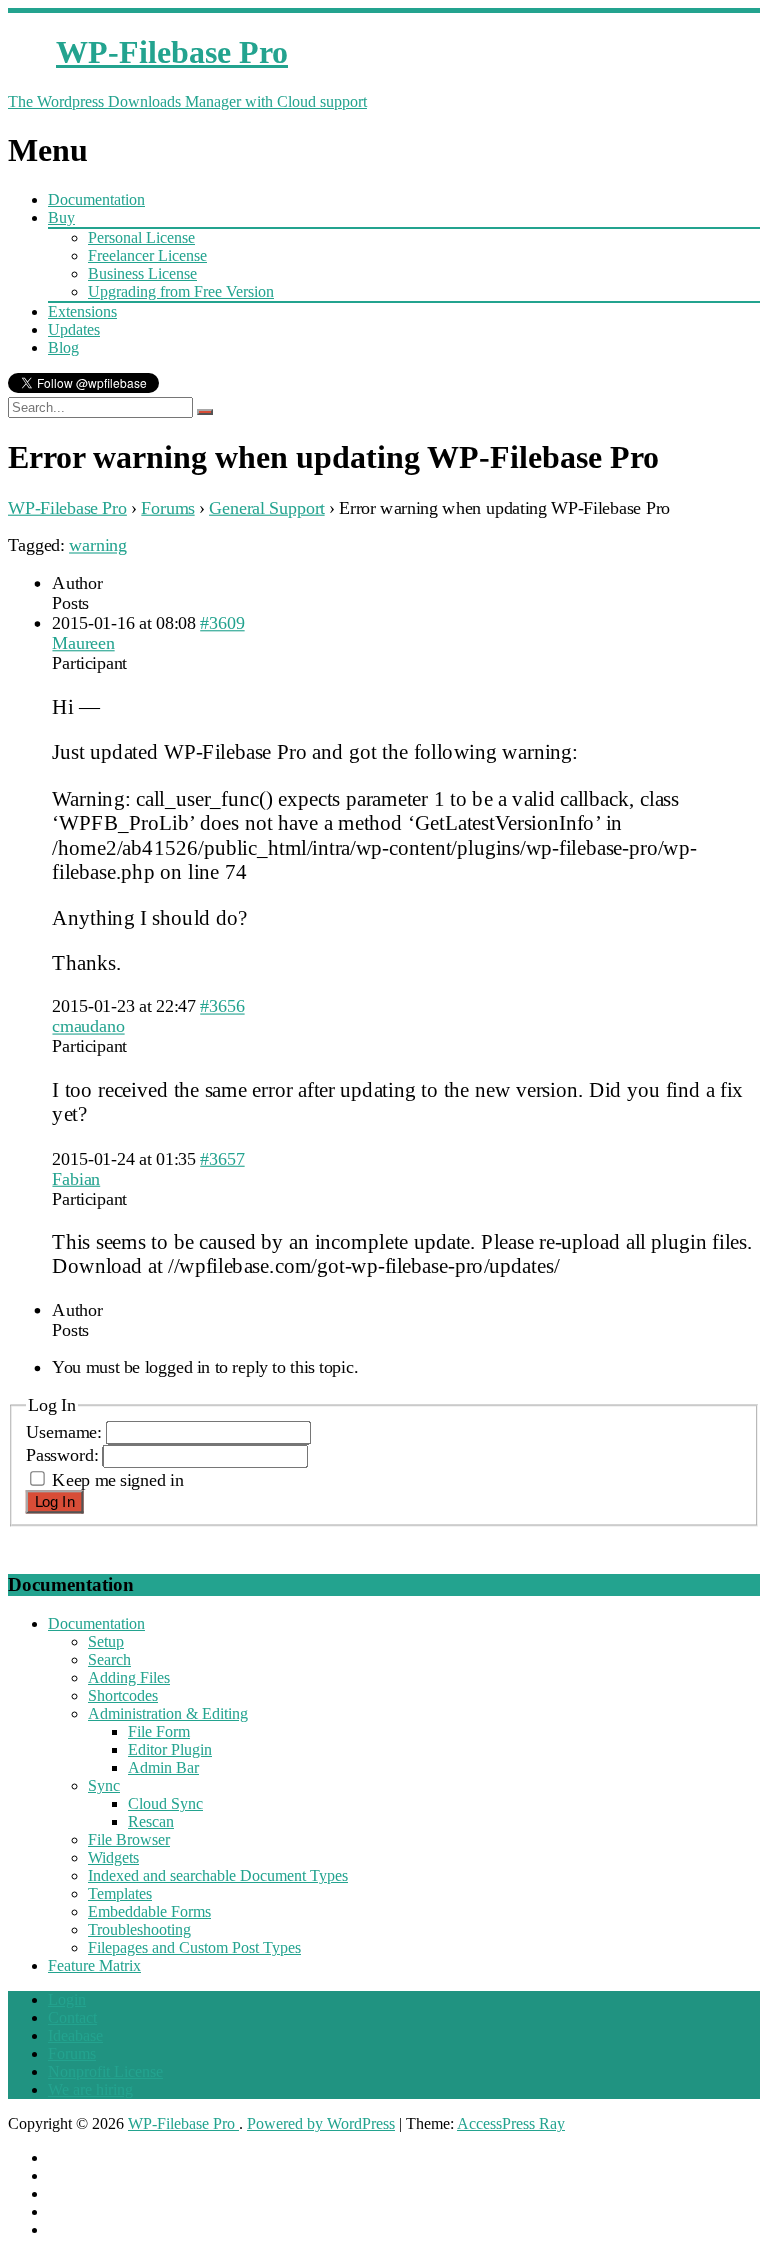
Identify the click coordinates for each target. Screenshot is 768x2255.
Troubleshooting (139, 1929)
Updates (74, 329)
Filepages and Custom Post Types (194, 1947)
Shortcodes (123, 1695)
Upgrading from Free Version (181, 291)
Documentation (96, 199)
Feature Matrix (94, 1965)
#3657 (222, 1157)
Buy (61, 217)
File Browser (129, 1839)
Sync (104, 1785)
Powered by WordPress (321, 2123)
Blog (63, 347)
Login (67, 1999)
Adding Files (129, 1677)
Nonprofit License (105, 2071)
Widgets (113, 1857)
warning (98, 544)
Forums (167, 507)
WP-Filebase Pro (67, 507)
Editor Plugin (170, 1749)
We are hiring (90, 2089)
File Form (159, 1731)
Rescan (151, 1821)
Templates (120, 1893)
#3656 (222, 1006)
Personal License (141, 237)
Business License (142, 273)
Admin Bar (163, 1767)
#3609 (222, 622)
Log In (55, 1502)
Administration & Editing (168, 1713)
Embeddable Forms (149, 1911)
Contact (72, 2017)
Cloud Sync (165, 1803)
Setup (106, 1641)
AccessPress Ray (511, 2123)
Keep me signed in (117, 1479)
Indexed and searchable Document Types (218, 1875)
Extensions (82, 311)
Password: (64, 1455)
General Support (267, 507)
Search (109, 1659)
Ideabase (75, 2035)
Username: (66, 1431)
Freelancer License (147, 255)
